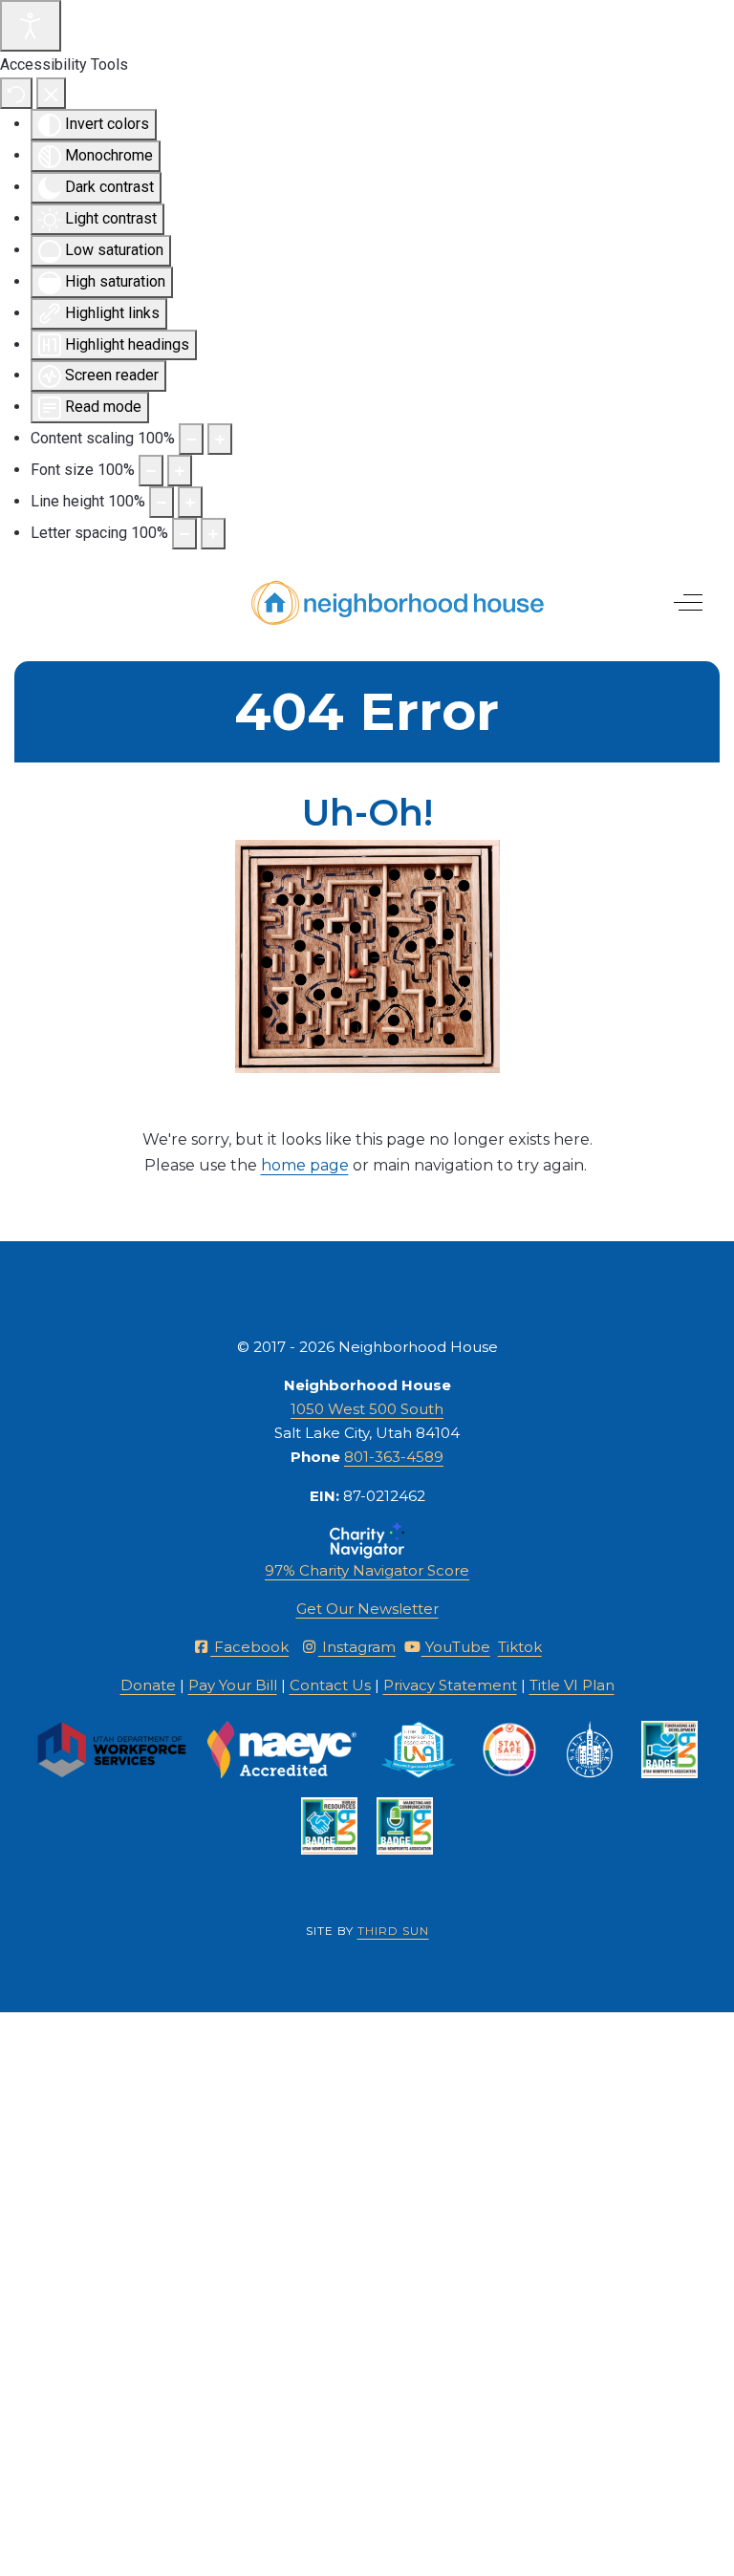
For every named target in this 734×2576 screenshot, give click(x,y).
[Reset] (16, 93)
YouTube (456, 1647)
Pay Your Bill (233, 1685)
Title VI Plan (572, 1685)
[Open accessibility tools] (31, 26)
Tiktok (520, 1647)
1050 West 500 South (367, 1409)
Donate (148, 1685)
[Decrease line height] (162, 502)
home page (305, 1165)
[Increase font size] (180, 471)
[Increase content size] (220, 439)
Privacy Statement (450, 1685)
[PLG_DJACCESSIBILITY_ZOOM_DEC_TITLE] (191, 439)
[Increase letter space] (213, 534)
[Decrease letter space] (184, 534)
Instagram (357, 1647)
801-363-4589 (394, 1457)
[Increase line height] (190, 502)
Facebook (249, 1647)
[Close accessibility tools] (51, 93)
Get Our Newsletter (367, 1609)
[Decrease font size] (151, 471)
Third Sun (393, 1931)
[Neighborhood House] (399, 603)
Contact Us (330, 1685)
